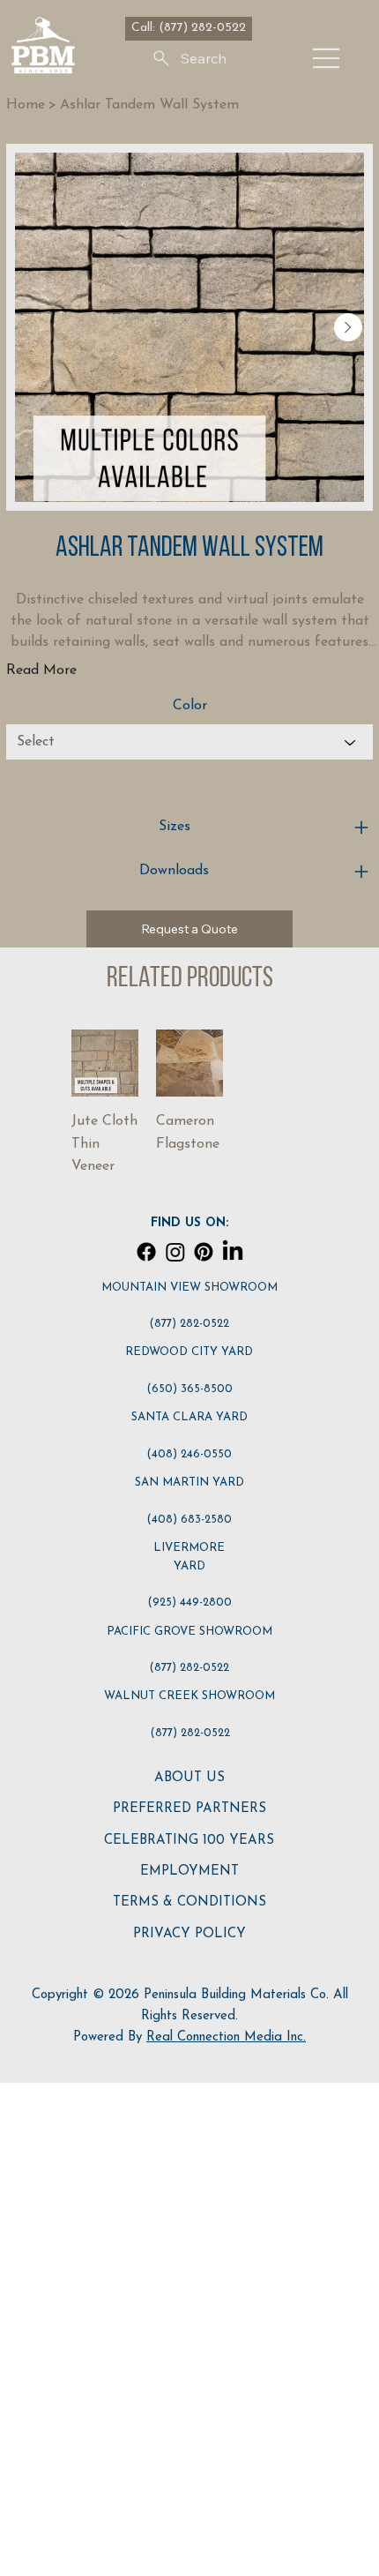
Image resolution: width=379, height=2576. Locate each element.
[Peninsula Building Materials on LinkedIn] (233, 1252)
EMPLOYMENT (189, 1872)
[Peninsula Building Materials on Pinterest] (204, 1252)
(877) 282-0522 (189, 1324)
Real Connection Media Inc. (226, 2037)
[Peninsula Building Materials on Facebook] (146, 1252)
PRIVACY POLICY (189, 1934)
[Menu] (327, 58)
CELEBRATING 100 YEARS (189, 1841)
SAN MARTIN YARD (189, 1483)
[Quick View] (105, 1063)
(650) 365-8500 (189, 1389)
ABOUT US (189, 1778)
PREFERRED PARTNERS (189, 1809)
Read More (41, 670)
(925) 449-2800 (189, 1603)
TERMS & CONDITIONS (189, 1902)
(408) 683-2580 (189, 1520)
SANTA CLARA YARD (189, 1417)
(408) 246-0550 (189, 1454)
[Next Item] (348, 327)
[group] (189, 1104)
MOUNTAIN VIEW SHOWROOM (189, 1288)
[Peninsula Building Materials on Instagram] (175, 1252)
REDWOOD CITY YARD (189, 1352)
